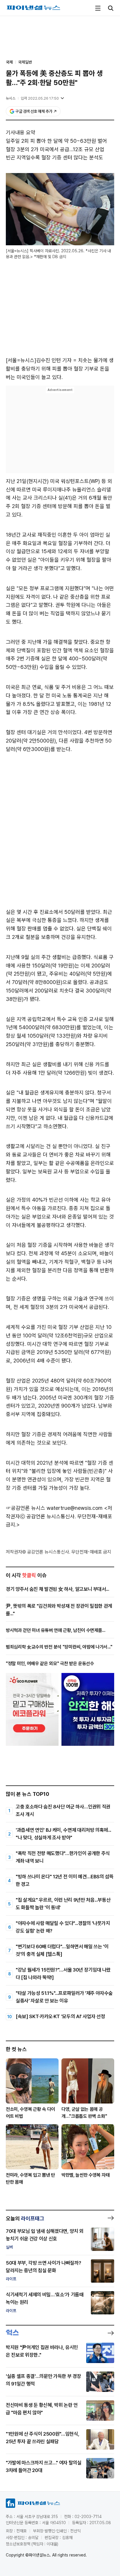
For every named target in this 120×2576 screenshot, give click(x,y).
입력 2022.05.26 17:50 (40, 98)
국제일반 (25, 62)
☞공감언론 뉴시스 (25, 1508)
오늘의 (25, 2218)
